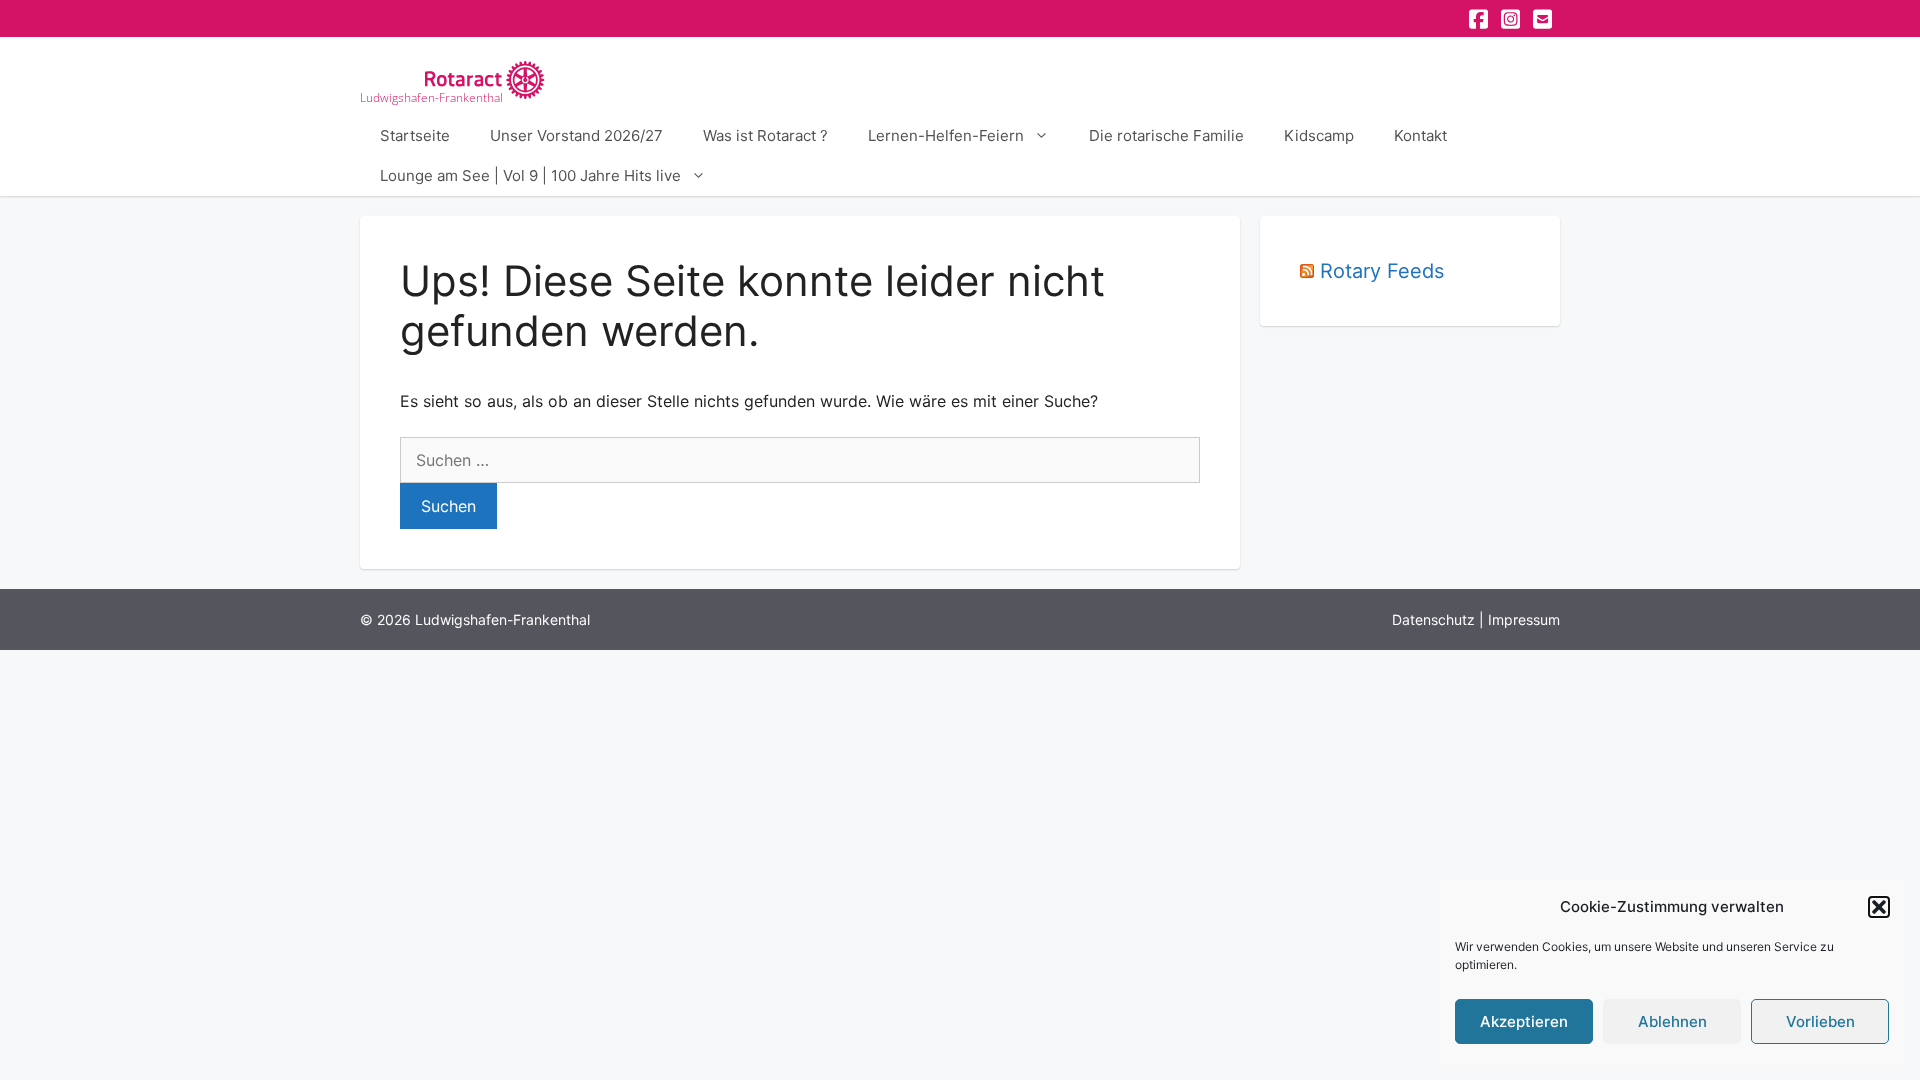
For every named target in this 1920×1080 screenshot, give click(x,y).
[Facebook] (1480, 19)
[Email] (1544, 19)
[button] (1879, 907)
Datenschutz (1433, 619)
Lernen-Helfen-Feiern (946, 135)
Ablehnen (1672, 1021)
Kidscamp (1319, 135)
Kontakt (1420, 135)
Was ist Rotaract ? (765, 135)
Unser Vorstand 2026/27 (576, 135)
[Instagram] (1512, 19)
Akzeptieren (1524, 1021)
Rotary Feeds (1382, 271)
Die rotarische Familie (1166, 135)
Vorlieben (1820, 1021)
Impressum (1524, 619)
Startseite (415, 135)
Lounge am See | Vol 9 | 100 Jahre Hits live (530, 175)
